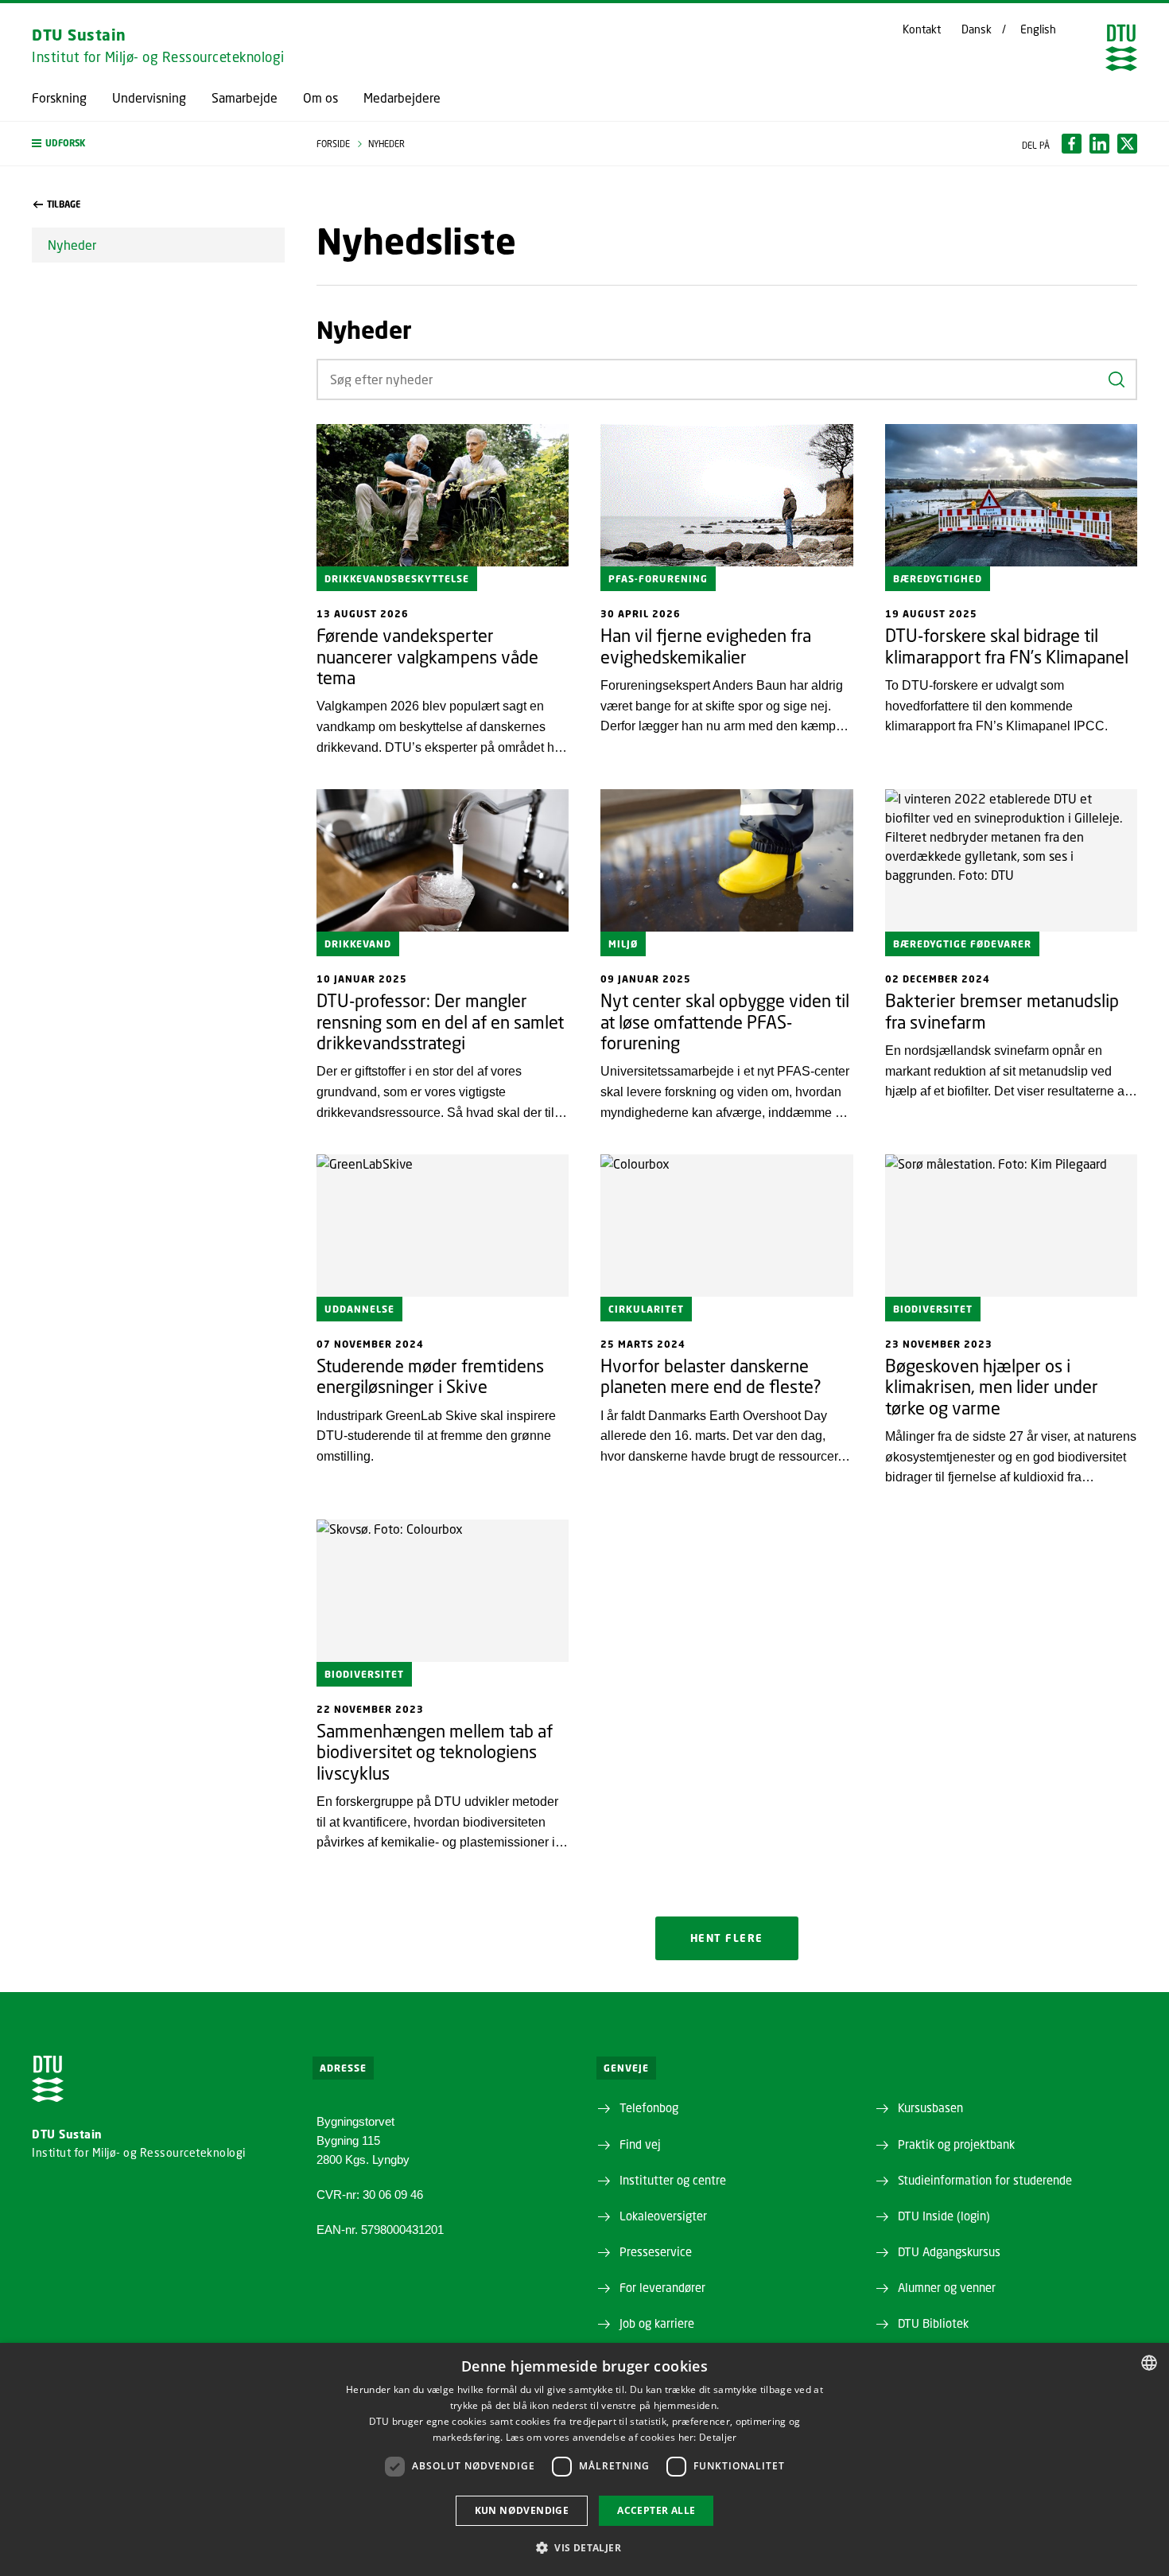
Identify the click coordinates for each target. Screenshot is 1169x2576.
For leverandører (662, 2287)
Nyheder (72, 245)
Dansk (977, 29)
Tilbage (64, 204)
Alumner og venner (947, 2287)
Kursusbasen (930, 2107)
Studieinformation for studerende (985, 2180)
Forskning (59, 98)
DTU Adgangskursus (949, 2251)
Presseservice (656, 2251)
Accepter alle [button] (656, 2510)
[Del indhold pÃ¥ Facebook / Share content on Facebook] (1072, 144)
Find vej (640, 2144)
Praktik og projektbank (956, 2144)
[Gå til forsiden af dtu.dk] (1121, 48)
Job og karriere (657, 2323)
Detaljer (718, 2437)
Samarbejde (245, 98)
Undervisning (149, 98)
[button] (158, 144)
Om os (320, 98)
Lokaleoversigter (663, 2216)
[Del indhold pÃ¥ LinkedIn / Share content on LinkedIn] (1099, 144)
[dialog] (584, 2459)
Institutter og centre (673, 2180)
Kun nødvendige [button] (522, 2510)
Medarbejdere (402, 98)
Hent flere (727, 1938)
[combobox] (1149, 2363)
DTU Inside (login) (944, 2216)
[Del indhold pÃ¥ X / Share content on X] (1127, 144)
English (1038, 29)
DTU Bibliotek (933, 2323)
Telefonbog (649, 2107)
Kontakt (922, 29)
